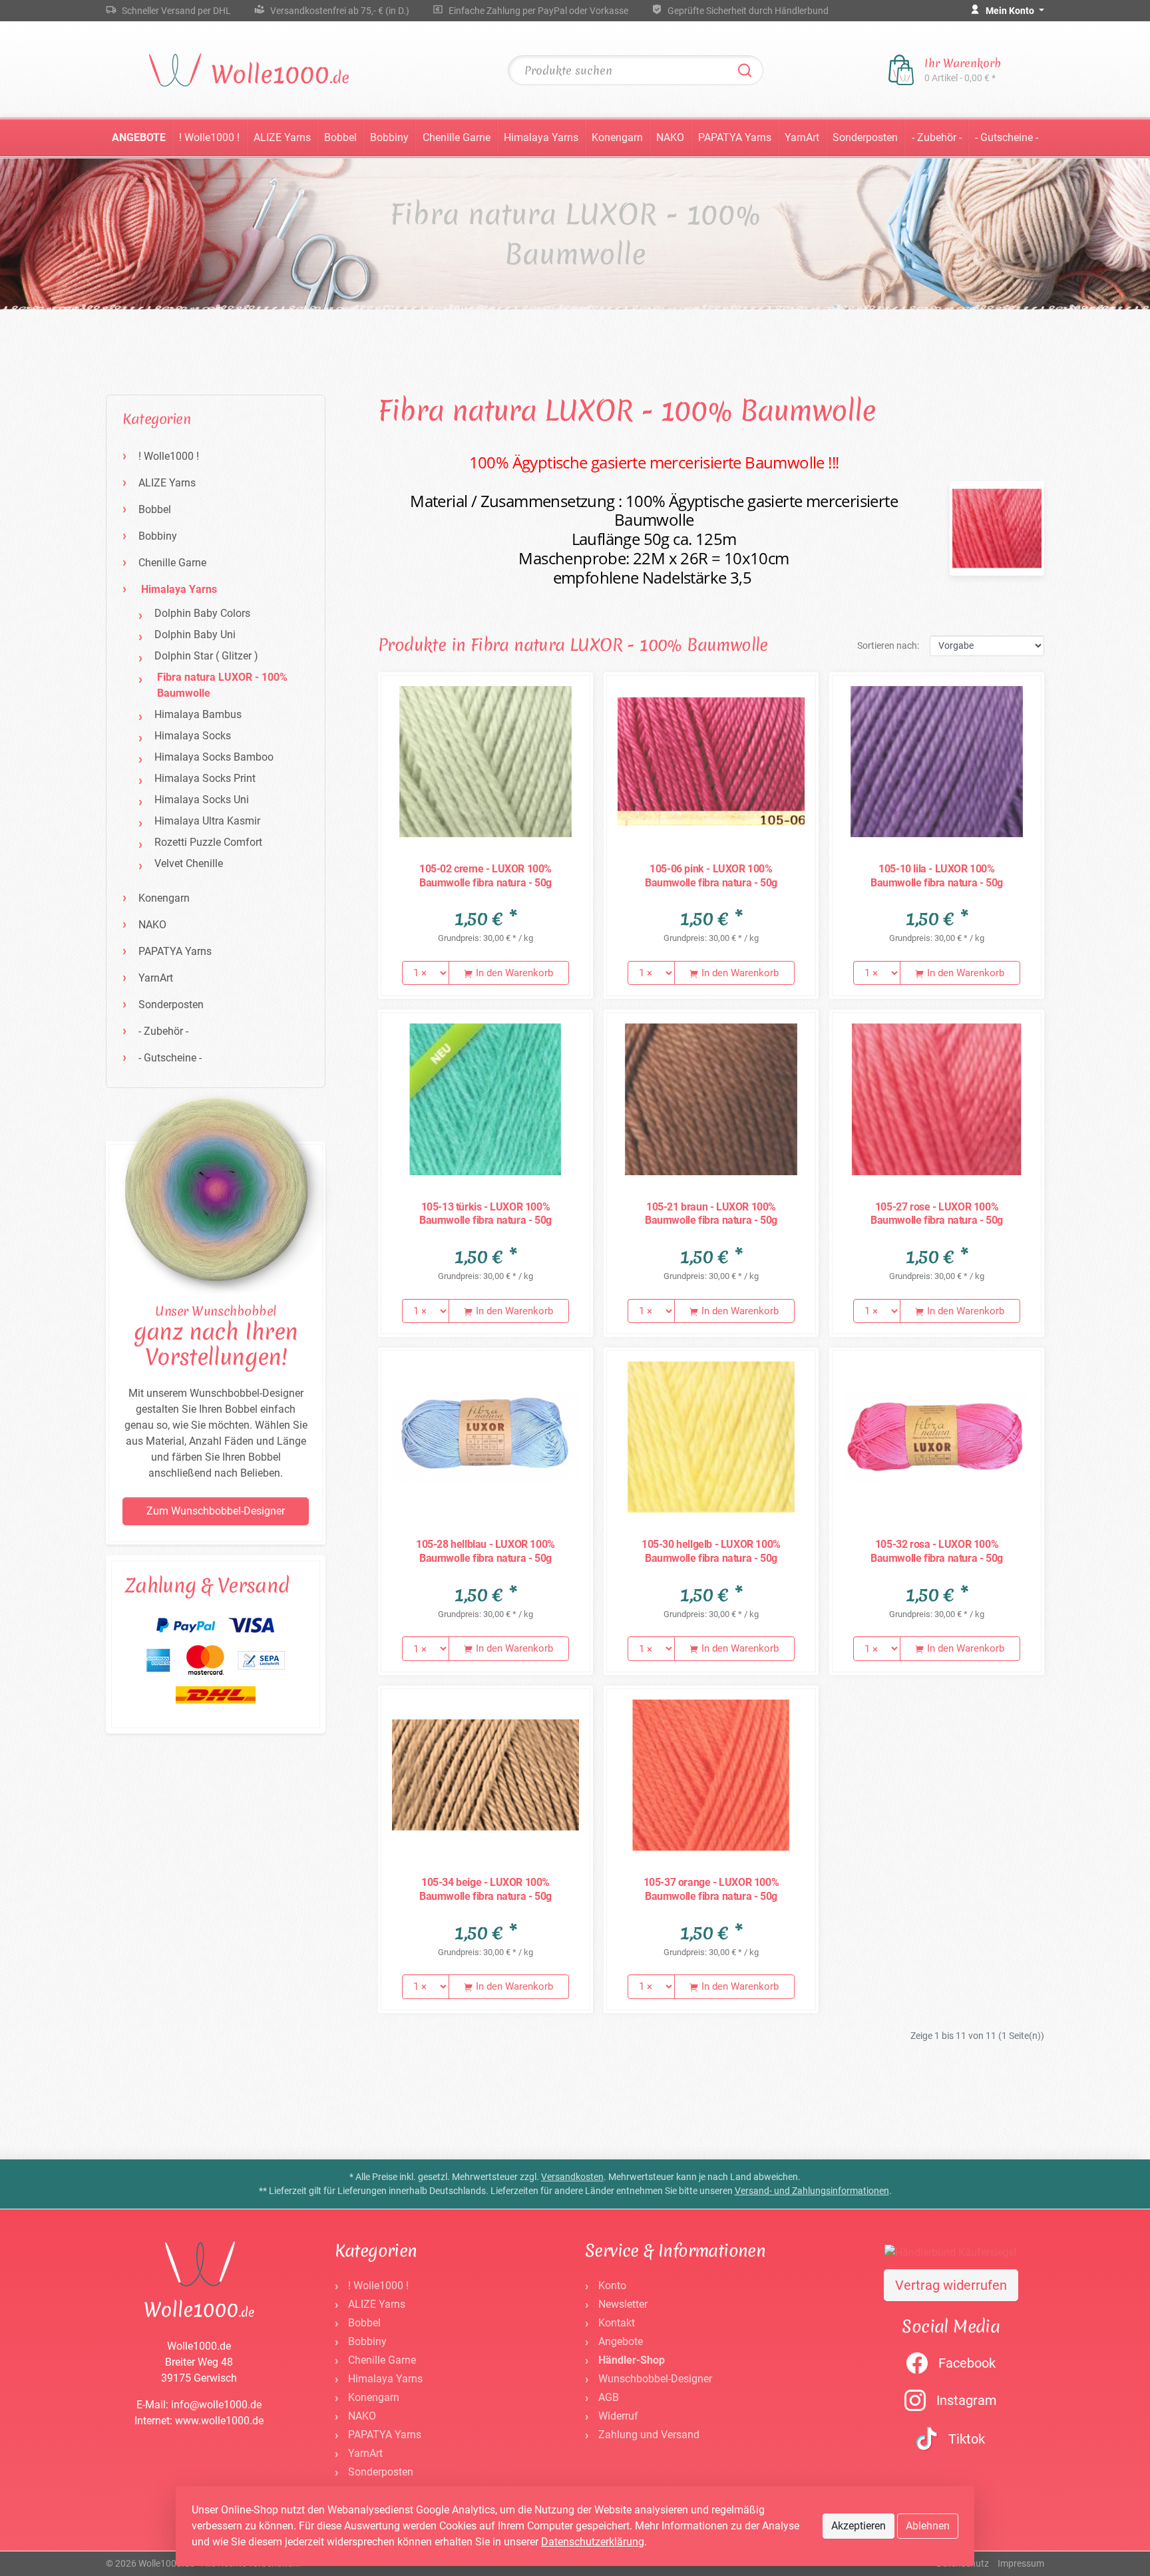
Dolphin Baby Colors (202, 613)
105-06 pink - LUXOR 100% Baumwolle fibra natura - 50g (711, 876)
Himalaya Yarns (541, 137)
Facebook (967, 2363)
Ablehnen (928, 2526)
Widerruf (618, 2416)
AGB (609, 2397)
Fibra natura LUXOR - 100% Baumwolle (222, 685)
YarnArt (802, 137)
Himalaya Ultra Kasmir (207, 821)
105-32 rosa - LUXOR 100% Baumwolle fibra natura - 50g (937, 1551)
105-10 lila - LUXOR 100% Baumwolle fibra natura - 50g (937, 876)
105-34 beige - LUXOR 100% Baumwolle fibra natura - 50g (485, 1889)
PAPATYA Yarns (735, 137)
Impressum (1021, 2563)
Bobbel (340, 137)
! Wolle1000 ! (209, 137)
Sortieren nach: (888, 645)
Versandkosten (572, 2177)
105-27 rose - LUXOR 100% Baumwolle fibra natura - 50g (937, 1214)
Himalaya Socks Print (205, 778)
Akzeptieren (859, 2526)
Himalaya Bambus (198, 714)
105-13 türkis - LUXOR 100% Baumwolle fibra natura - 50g (485, 1214)
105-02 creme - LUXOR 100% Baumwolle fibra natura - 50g (485, 876)
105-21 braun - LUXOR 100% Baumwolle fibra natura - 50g (711, 1214)
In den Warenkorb (513, 973)
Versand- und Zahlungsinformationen (812, 2191)
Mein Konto (1011, 11)
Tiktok (967, 2439)
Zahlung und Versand (649, 2435)
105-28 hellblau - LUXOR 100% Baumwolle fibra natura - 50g (485, 1551)
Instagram (967, 2400)
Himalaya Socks (193, 736)
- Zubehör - (937, 137)
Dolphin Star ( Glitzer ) (206, 656)
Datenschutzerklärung (593, 2542)
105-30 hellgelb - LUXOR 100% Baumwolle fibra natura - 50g (711, 1551)
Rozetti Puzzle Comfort (208, 842)
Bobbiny (389, 137)
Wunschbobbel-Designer (655, 2379)
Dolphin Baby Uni (195, 635)
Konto (612, 2286)
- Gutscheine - (1007, 137)
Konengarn (617, 137)
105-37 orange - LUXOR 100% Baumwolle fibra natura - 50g (711, 1889)
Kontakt (617, 2323)
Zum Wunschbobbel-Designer (216, 1511)
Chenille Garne (457, 137)
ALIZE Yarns (282, 137)
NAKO (670, 137)
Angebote (139, 137)
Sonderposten (865, 137)
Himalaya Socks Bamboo (214, 757)
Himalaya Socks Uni (202, 800)
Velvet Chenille (189, 863)
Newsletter (623, 2304)
